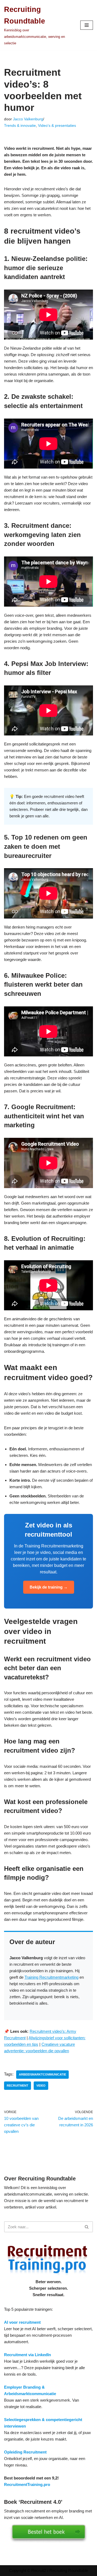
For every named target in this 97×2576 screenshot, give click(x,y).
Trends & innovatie (20, 126)
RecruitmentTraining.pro (27, 2484)
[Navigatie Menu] (87, 25)
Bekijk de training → (49, 1587)
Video (41, 2086)
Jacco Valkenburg (28, 119)
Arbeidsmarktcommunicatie (42, 2074)
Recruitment (18, 2086)
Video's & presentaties (57, 126)
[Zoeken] (87, 2227)
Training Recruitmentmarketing (51, 1977)
